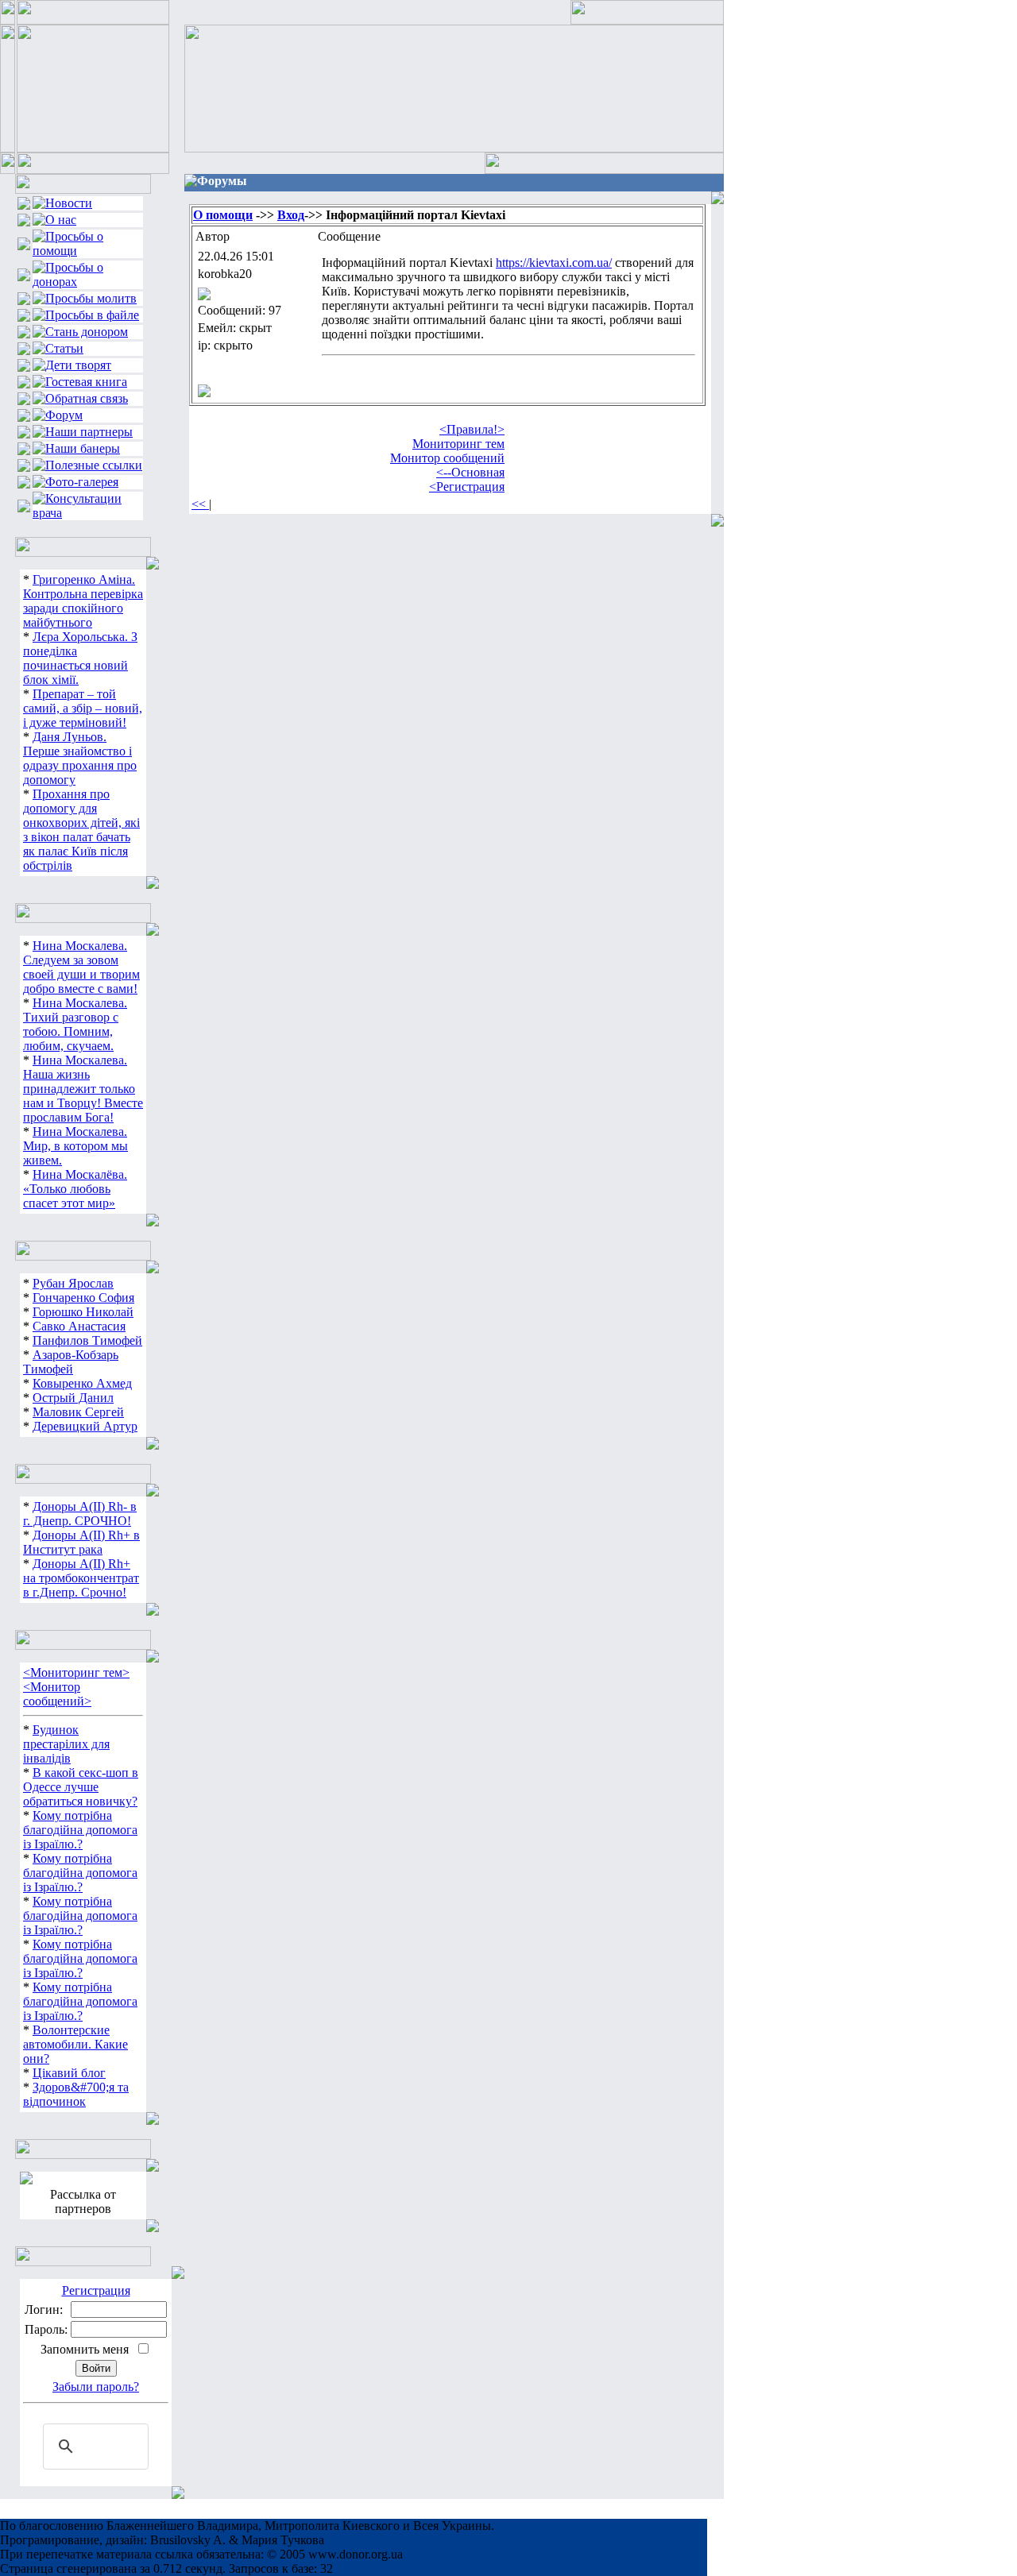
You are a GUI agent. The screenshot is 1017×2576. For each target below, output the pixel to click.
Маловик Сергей (78, 1412)
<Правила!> (472, 429)
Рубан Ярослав (73, 1283)
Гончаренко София (83, 1298)
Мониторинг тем (458, 444)
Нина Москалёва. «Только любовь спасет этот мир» (75, 1189)
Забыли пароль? (96, 2387)
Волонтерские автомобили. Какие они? (75, 2044)
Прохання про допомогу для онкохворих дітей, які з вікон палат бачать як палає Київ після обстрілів (81, 830)
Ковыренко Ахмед (82, 1383)
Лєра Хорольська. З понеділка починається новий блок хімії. (80, 658)
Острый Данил (73, 1398)
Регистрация (96, 2290)
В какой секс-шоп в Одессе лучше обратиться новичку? (81, 1787)
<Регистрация (467, 487)
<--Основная (470, 472)
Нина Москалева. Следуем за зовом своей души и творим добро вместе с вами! (81, 967)
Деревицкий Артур (85, 1426)
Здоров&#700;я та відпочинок (76, 2094)
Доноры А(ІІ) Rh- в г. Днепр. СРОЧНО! (80, 1514)
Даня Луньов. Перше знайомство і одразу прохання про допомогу (80, 758)
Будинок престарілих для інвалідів (66, 1744)
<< (200, 504)
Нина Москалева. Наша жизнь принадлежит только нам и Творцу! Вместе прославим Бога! (83, 1089)
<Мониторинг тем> (76, 1672)
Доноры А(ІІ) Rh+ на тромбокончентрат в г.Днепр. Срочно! (81, 1578)
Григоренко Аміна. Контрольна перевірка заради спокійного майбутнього (83, 601)
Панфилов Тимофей (87, 1340)
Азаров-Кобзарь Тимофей (71, 1362)
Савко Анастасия (79, 1326)
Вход (291, 215)
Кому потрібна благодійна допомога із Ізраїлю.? (80, 1830)
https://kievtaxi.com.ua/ (554, 263)
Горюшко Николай (83, 1312)
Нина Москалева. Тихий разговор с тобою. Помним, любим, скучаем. (75, 1024)
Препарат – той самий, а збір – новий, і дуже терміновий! (83, 708)
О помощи (223, 215)
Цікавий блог (69, 2073)
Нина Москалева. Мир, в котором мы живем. (75, 1146)
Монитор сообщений (447, 458)
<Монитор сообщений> (57, 1694)
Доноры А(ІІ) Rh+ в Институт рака (81, 1542)
